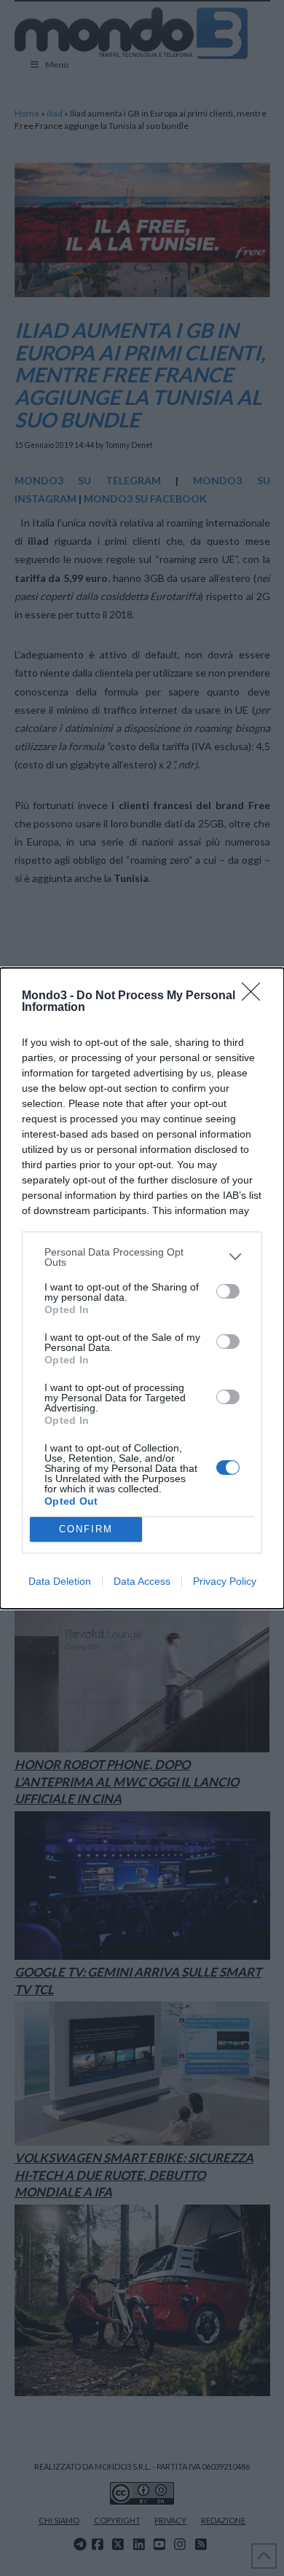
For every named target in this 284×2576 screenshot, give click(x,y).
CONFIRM (86, 1529)
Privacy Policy (225, 1581)
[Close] (256, 996)
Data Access (142, 1581)
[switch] (228, 1291)
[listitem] (142, 1257)
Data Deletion (60, 1581)
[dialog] (142, 1288)
